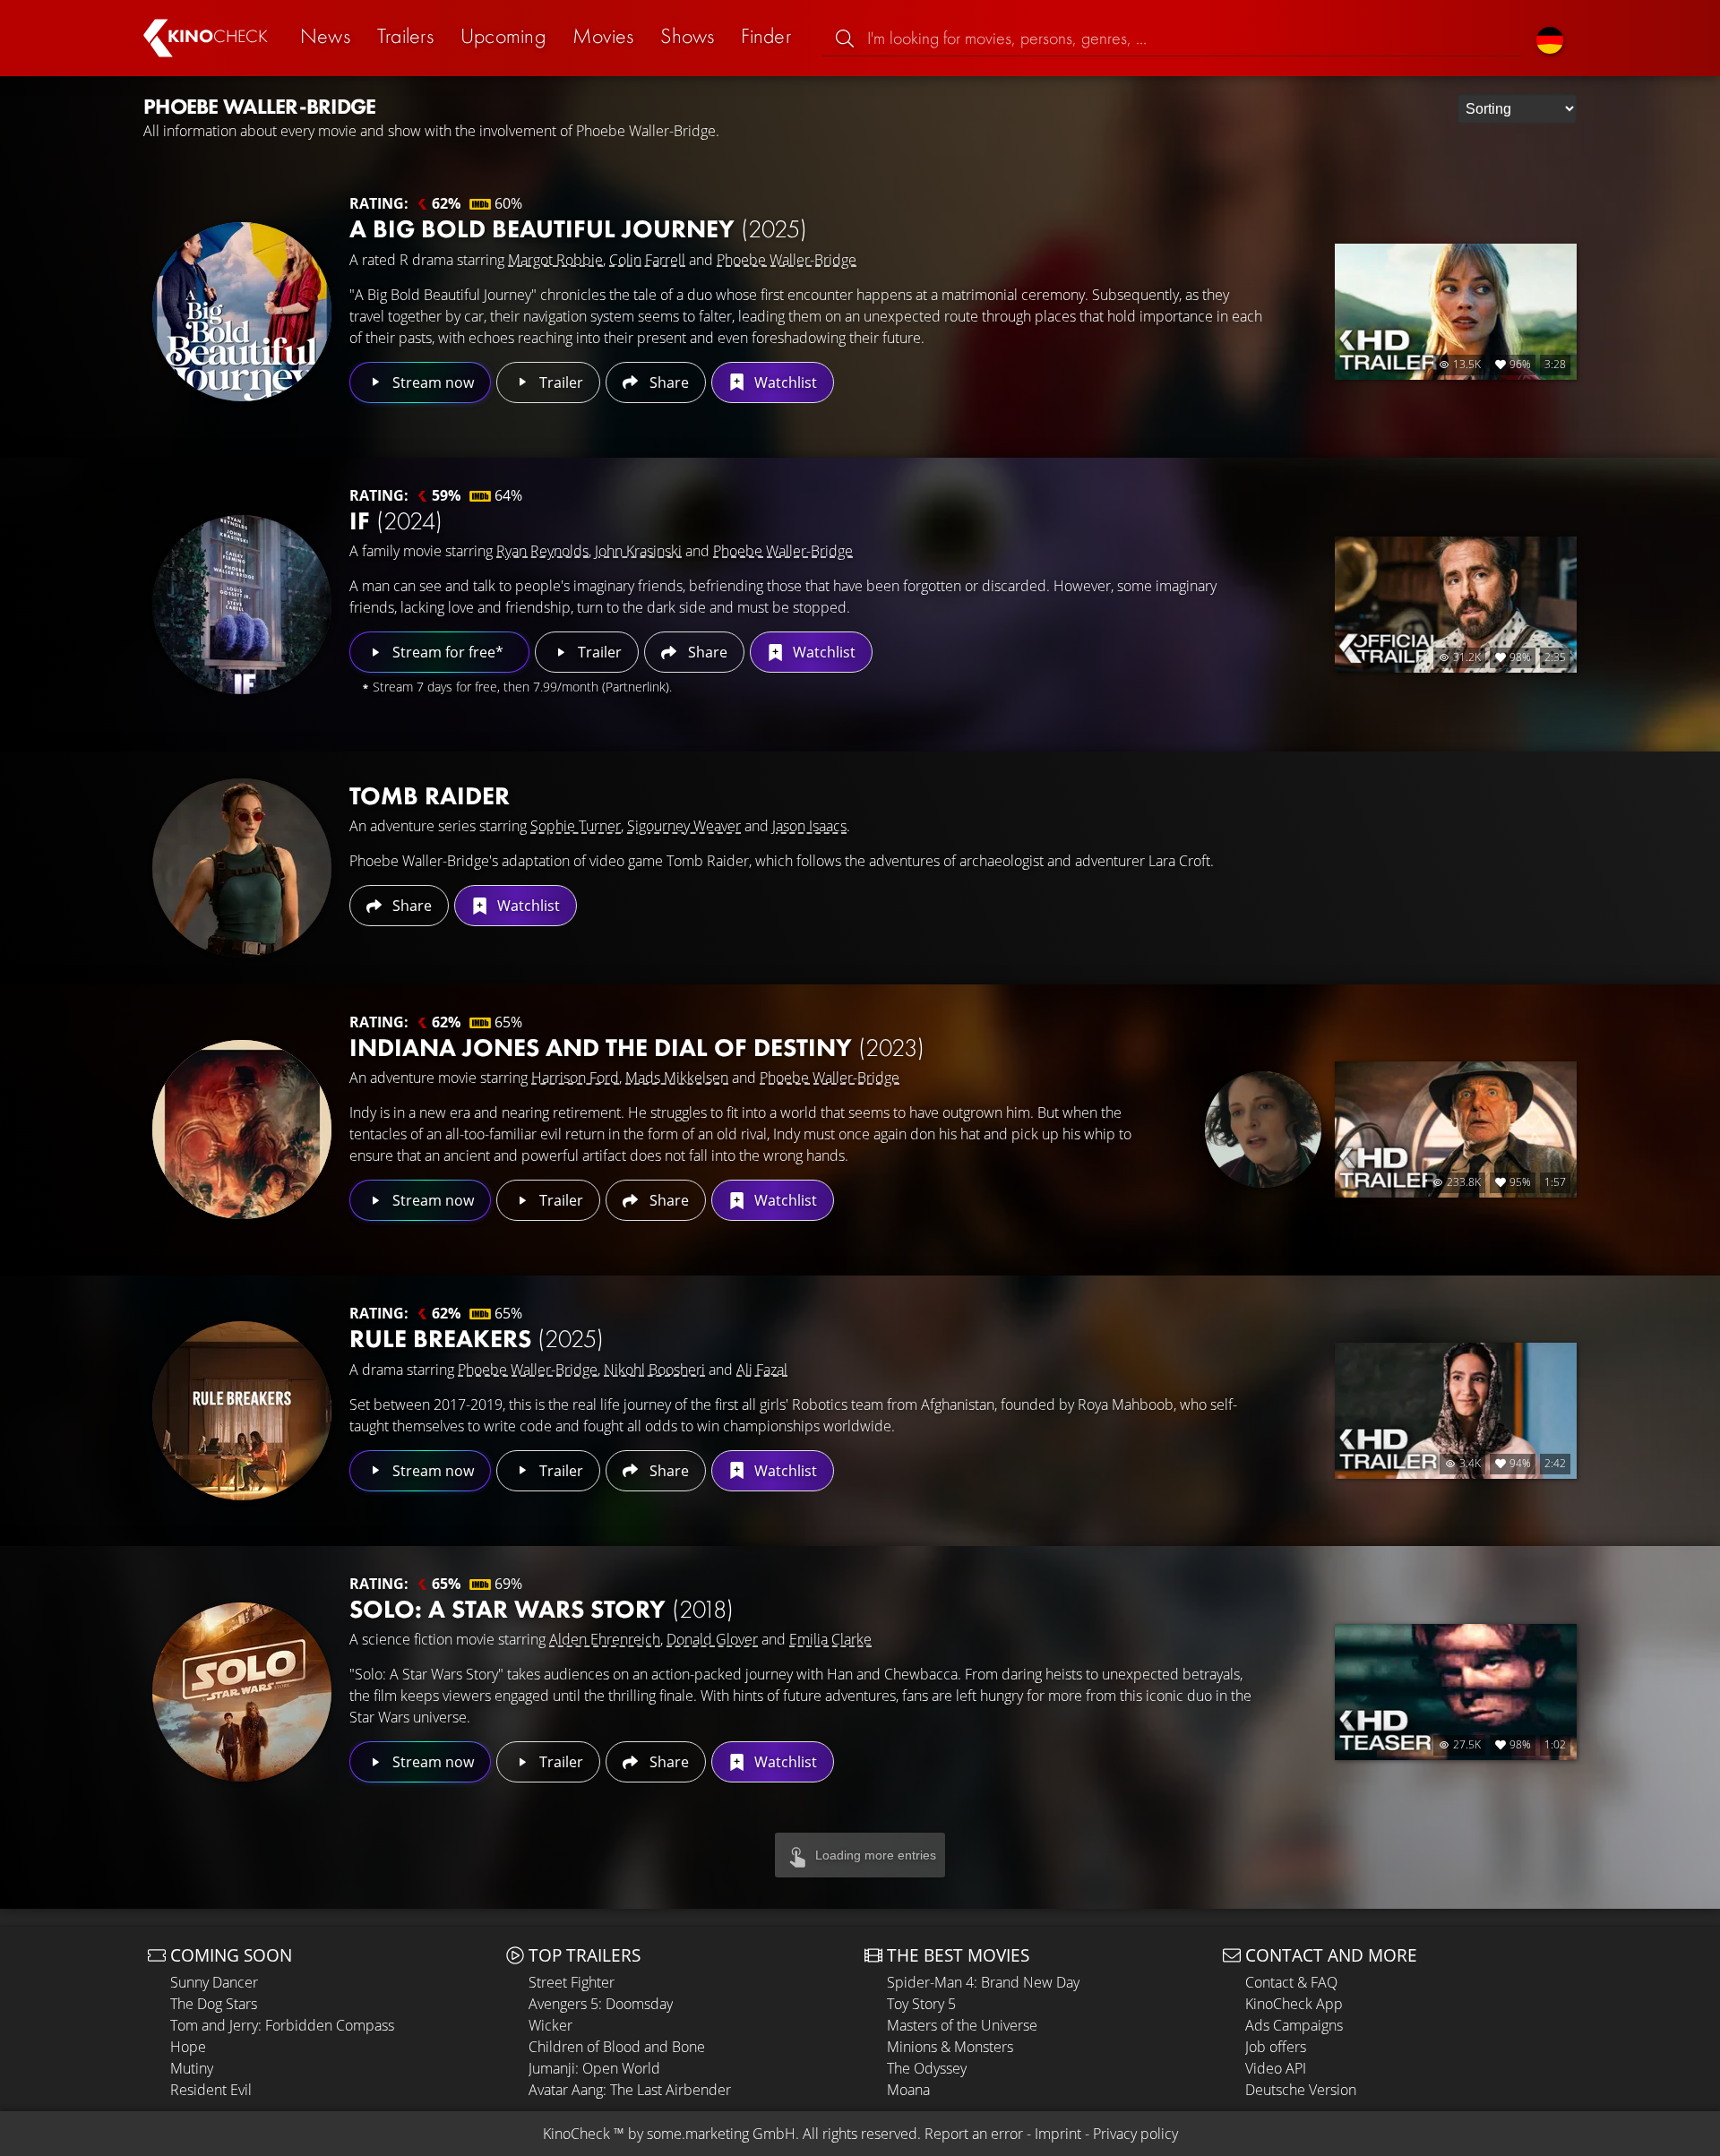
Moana (908, 2090)
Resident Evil (211, 2090)
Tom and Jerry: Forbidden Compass (282, 2025)
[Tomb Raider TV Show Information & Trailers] (242, 868)
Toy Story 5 (921, 2004)
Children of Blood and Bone (617, 2047)
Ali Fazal (762, 1370)
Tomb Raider (430, 796)
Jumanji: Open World (594, 2068)
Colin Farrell (647, 260)
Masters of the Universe (962, 2025)
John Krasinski (638, 551)
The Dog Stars (214, 2004)
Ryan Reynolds (542, 551)
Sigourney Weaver (684, 826)
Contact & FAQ (1291, 1982)
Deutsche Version (1301, 2090)
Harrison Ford (575, 1078)
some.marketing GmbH (721, 2134)
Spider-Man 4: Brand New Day (983, 1982)
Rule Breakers (477, 1339)
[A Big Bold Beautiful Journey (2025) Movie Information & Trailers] (242, 312)
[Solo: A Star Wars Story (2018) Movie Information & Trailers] (242, 1692)
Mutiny (192, 2068)
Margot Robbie (555, 260)
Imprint (1058, 2134)
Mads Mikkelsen (677, 1078)
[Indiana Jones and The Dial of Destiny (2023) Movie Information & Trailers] (242, 1130)
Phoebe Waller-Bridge (787, 260)
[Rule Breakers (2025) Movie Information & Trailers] (242, 1411)
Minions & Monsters (950, 2047)
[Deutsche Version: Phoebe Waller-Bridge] (1550, 38)
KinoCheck (576, 2134)
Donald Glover (712, 1639)
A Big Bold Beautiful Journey (578, 229)
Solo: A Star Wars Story (542, 1609)
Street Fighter (572, 1982)
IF (396, 521)
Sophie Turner (576, 826)
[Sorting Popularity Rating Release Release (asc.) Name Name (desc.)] (1517, 109)
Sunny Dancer (214, 1982)
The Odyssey (927, 2068)
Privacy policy (1135, 2134)
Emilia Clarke (830, 1639)
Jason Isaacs (809, 826)
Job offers (1276, 2047)
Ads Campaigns (1294, 2025)
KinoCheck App (1294, 2004)
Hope (188, 2047)
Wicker (550, 2025)
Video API (1276, 2068)
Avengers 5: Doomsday (601, 2004)
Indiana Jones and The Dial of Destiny (637, 1048)
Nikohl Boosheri (654, 1370)
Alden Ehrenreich (605, 1639)
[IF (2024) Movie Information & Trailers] (242, 605)
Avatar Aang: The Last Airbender (630, 2090)
